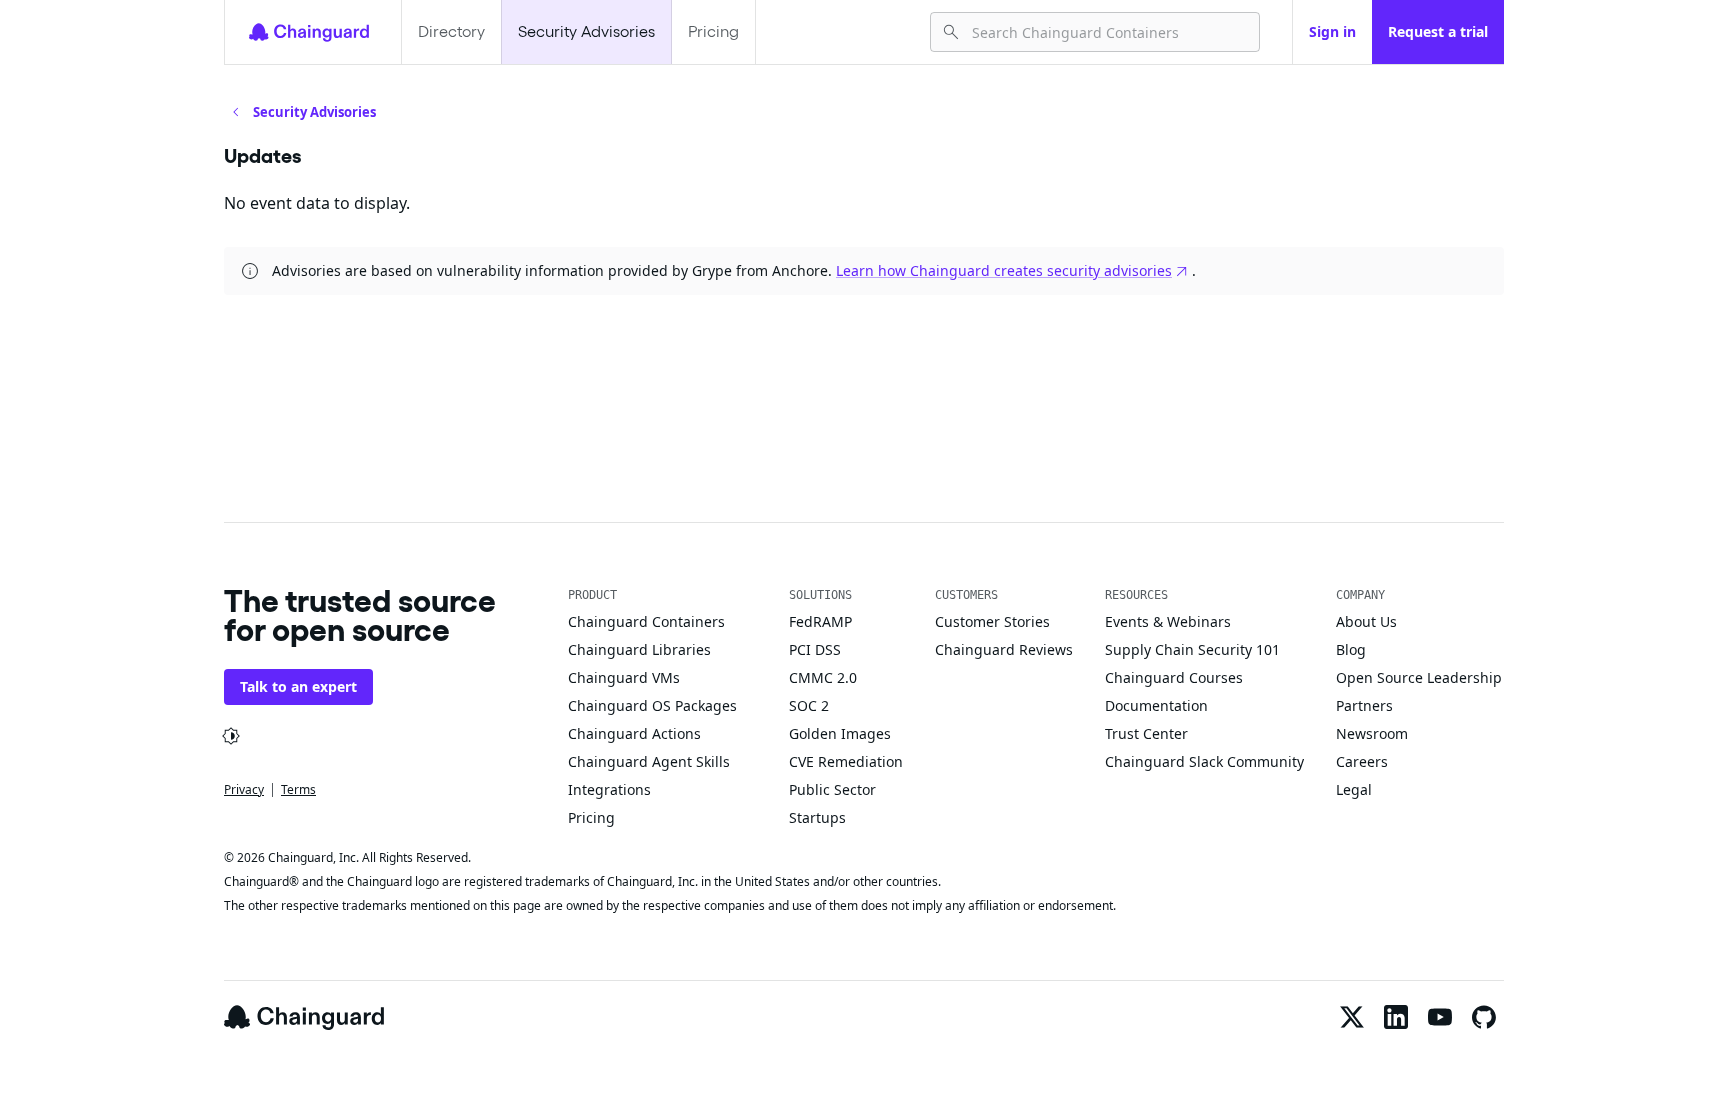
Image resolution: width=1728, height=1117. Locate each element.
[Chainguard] (309, 32)
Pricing (713, 31)
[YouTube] (1440, 1017)
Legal (1354, 789)
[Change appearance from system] (231, 736)
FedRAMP (820, 621)
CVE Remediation (846, 761)
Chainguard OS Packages (652, 705)
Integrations (609, 789)
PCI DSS (815, 649)
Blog (1351, 649)
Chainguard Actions (634, 733)
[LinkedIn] (1396, 1017)
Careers (1362, 761)
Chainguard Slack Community (1204, 761)
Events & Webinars (1168, 621)
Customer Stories (992, 621)
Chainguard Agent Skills (649, 761)
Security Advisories (586, 31)
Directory (451, 31)
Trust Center (1146, 733)
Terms (298, 789)
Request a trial (1438, 31)
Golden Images (840, 733)
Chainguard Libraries (639, 649)
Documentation (1156, 705)
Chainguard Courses (1174, 677)
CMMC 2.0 (823, 677)
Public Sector (832, 789)
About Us (1366, 621)
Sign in (1332, 31)
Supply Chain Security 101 (1192, 649)
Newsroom (1372, 733)
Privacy (244, 789)
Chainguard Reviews (1004, 649)
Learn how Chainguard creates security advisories (1004, 270)
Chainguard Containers (646, 621)
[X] (1352, 1017)
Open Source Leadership (1419, 677)
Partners (1364, 705)
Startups (817, 817)
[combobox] (1107, 32)
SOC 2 (809, 705)
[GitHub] (1484, 1017)
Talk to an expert (298, 686)
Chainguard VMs (624, 677)
